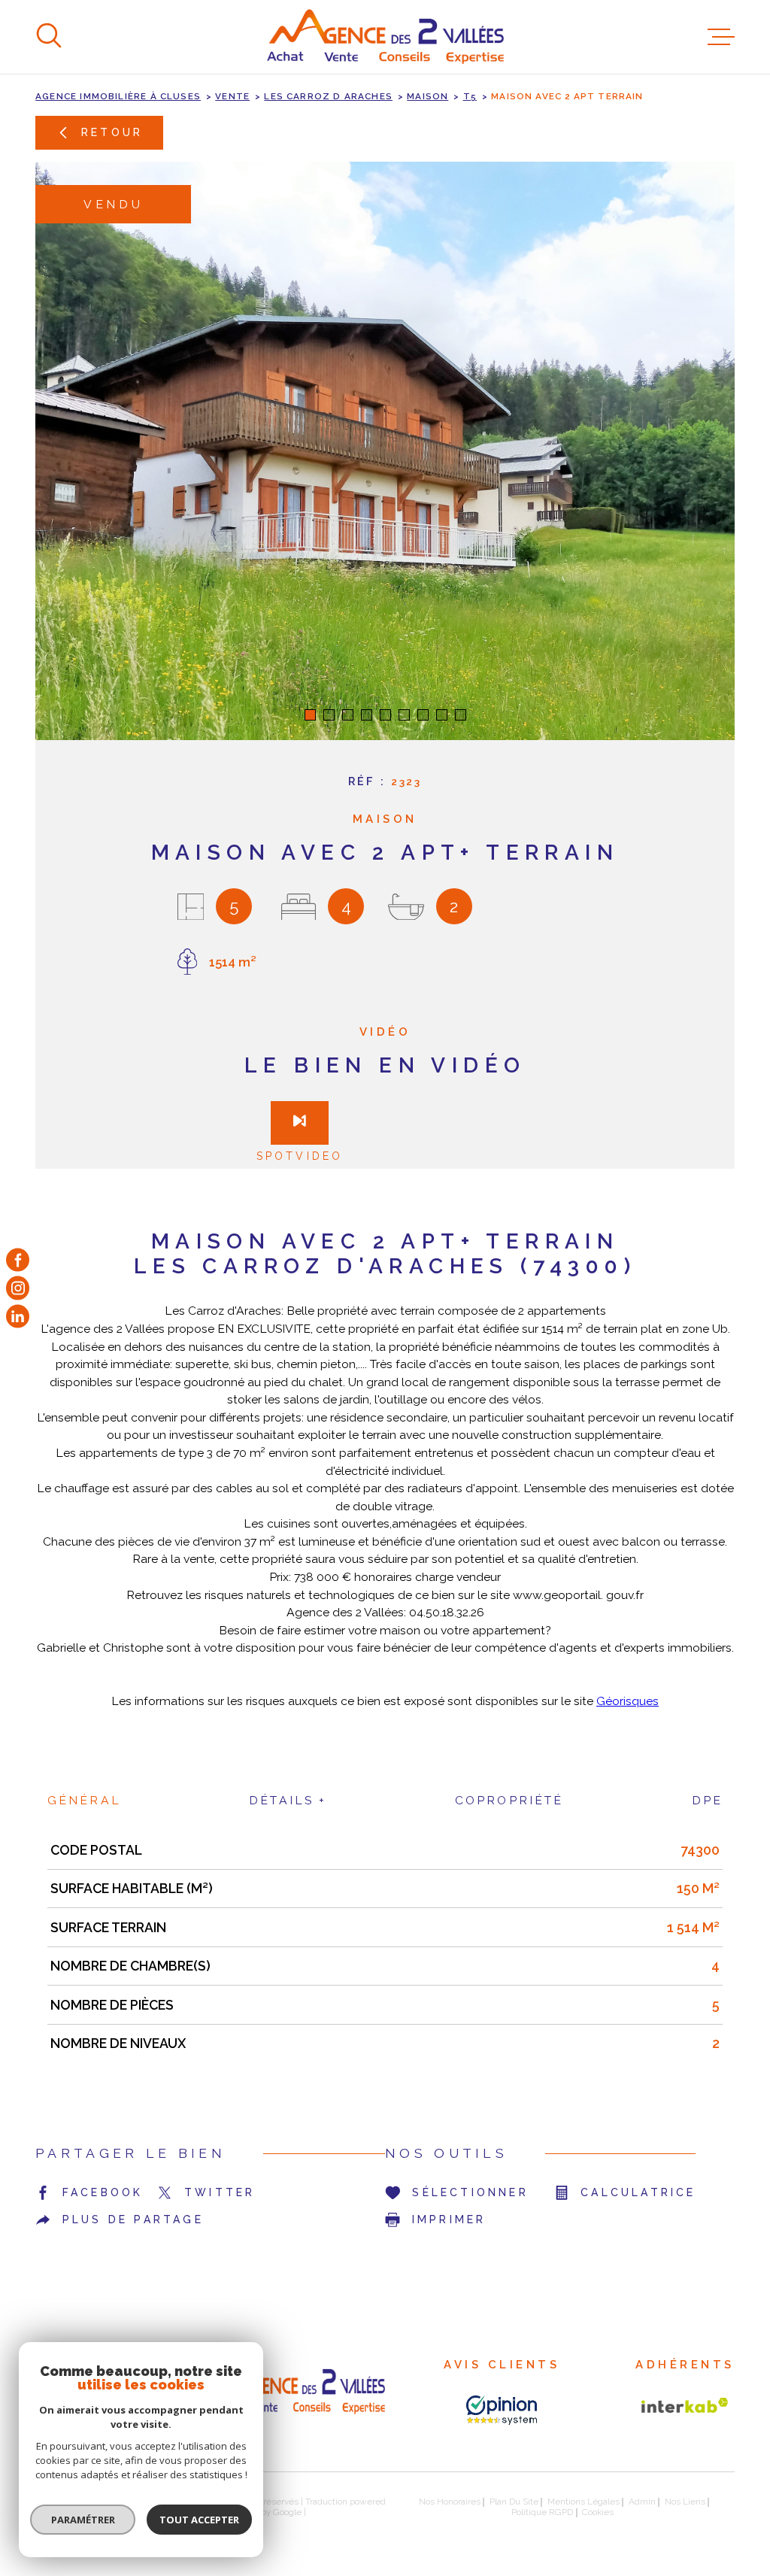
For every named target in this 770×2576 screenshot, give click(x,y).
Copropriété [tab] (509, 1800)
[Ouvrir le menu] (721, 37)
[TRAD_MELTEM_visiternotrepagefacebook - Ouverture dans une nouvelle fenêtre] (18, 1259)
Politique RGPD (542, 2512)
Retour (112, 132)
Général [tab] (84, 1800)
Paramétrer (83, 2520)
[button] (310, 715)
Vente (232, 96)
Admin (642, 2502)
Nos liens (685, 2502)
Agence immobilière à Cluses (118, 96)
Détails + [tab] (288, 1800)
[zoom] (385, 451)
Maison (427, 96)
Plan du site (514, 2502)
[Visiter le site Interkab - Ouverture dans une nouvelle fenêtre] (685, 2405)
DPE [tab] (707, 1800)
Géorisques (628, 1701)
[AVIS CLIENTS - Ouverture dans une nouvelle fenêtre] (502, 2410)
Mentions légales (584, 2502)
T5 (470, 96)
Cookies (598, 2513)
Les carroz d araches (328, 96)
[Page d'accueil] (385, 37)
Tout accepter (199, 2520)
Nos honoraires (450, 2502)
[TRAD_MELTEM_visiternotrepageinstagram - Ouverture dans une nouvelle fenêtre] (18, 1288)
